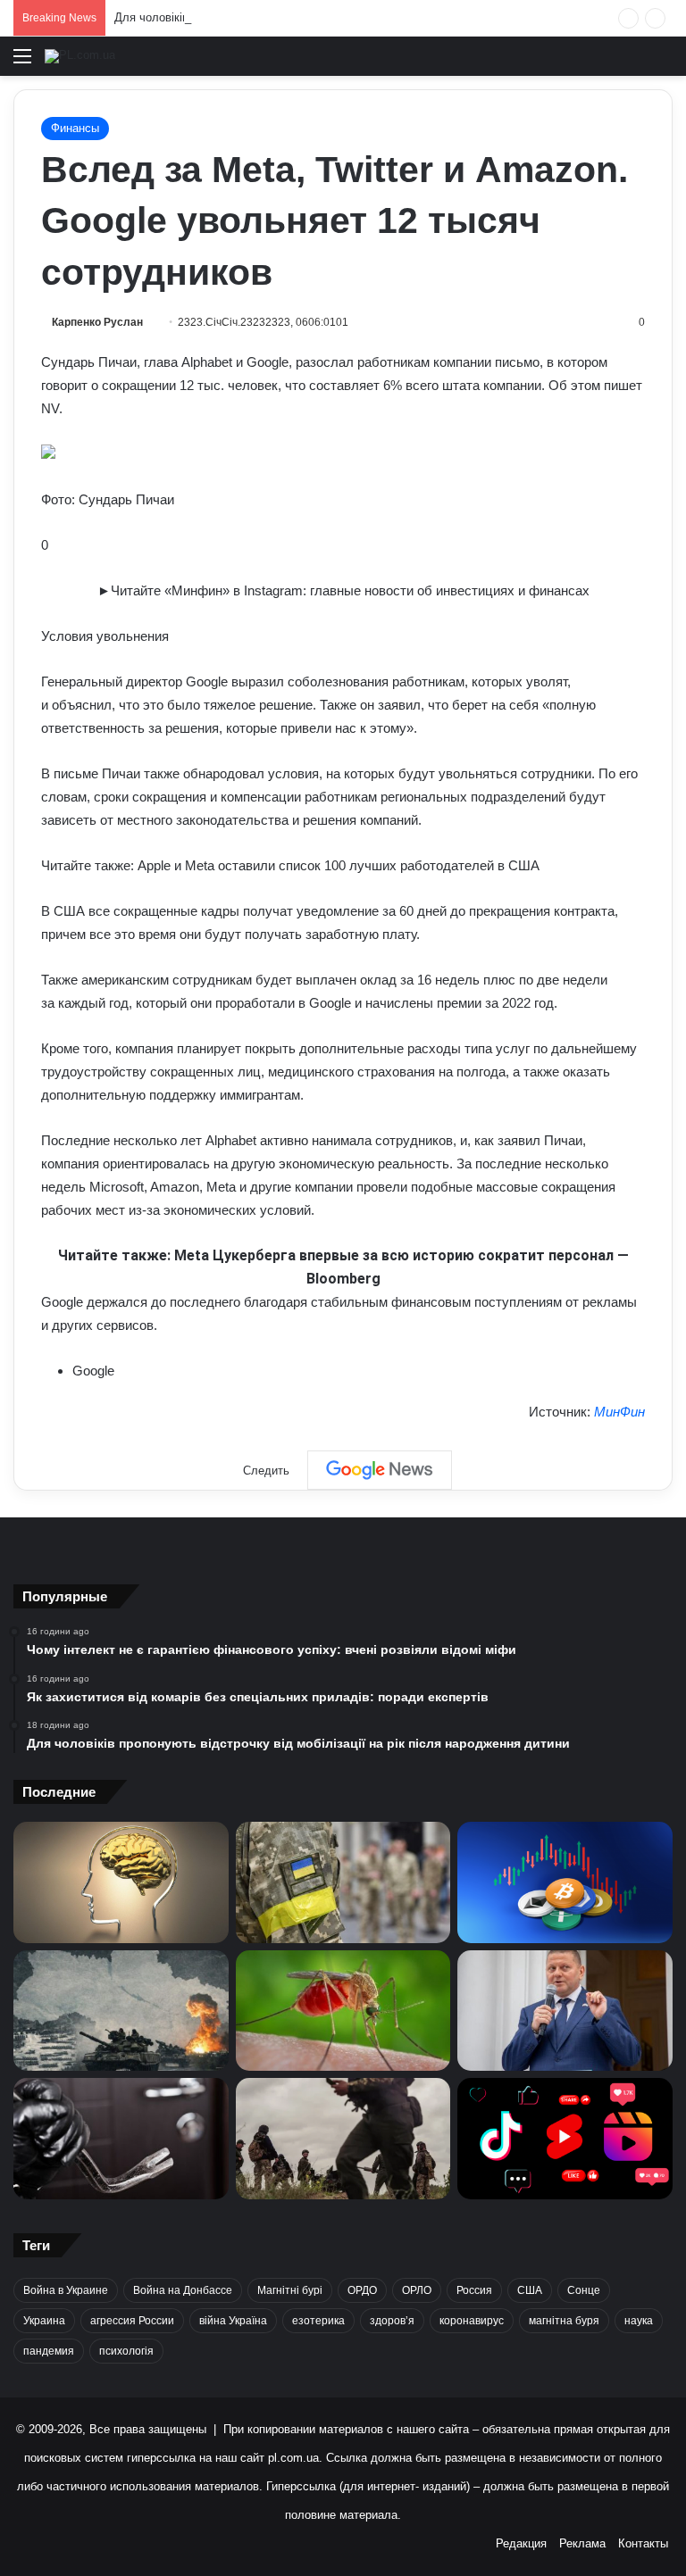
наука (639, 2321)
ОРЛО (417, 2290)
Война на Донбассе (183, 2290)
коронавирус (472, 2321)
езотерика (318, 2321)
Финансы (75, 128)
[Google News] (380, 1470)
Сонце (584, 2290)
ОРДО (362, 2290)
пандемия (49, 2351)
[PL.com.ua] (80, 56)
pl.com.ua (293, 2458)
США (530, 2290)
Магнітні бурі (290, 2290)
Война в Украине (66, 2290)
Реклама (582, 2543)
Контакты (643, 2543)
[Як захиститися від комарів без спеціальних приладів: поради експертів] (343, 2011)
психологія (126, 2351)
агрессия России (132, 2321)
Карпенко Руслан (97, 322)
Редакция (521, 2543)
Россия (474, 2290)
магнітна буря (564, 2321)
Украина (44, 2321)
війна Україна (233, 2321)
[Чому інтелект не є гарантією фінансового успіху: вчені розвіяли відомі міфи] (121, 1882)
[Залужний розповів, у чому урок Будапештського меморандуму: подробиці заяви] (565, 2011)
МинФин (619, 1412)
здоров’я (392, 2321)
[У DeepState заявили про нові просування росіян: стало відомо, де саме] (343, 2139)
